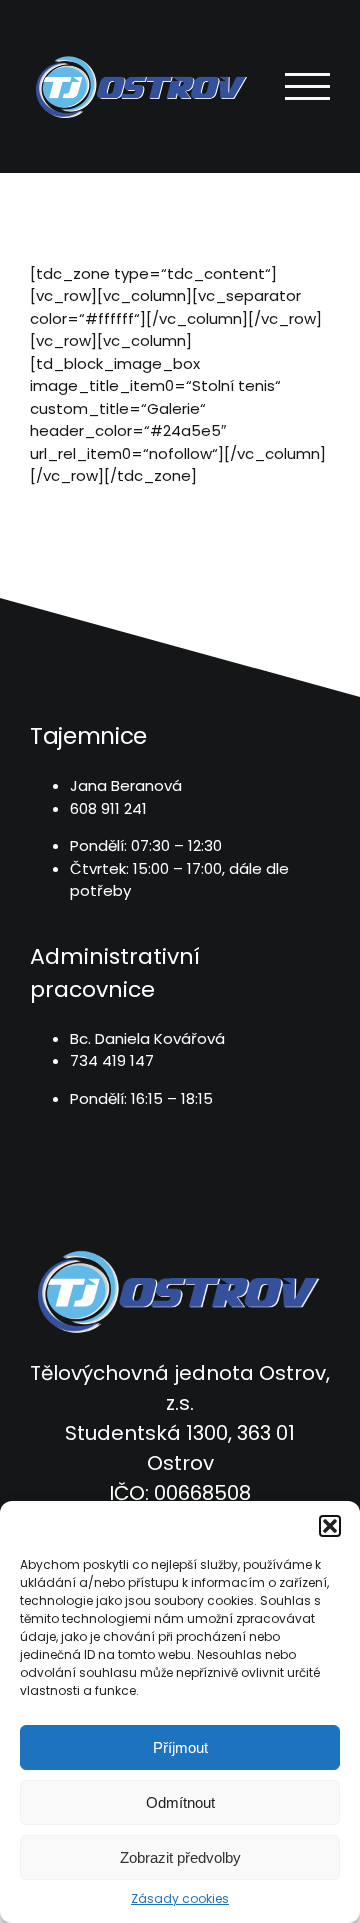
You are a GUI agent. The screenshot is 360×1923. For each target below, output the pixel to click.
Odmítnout (180, 1802)
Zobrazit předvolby (180, 1857)
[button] (330, 1526)
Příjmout (180, 1747)
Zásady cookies (180, 1898)
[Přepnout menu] (308, 86)
